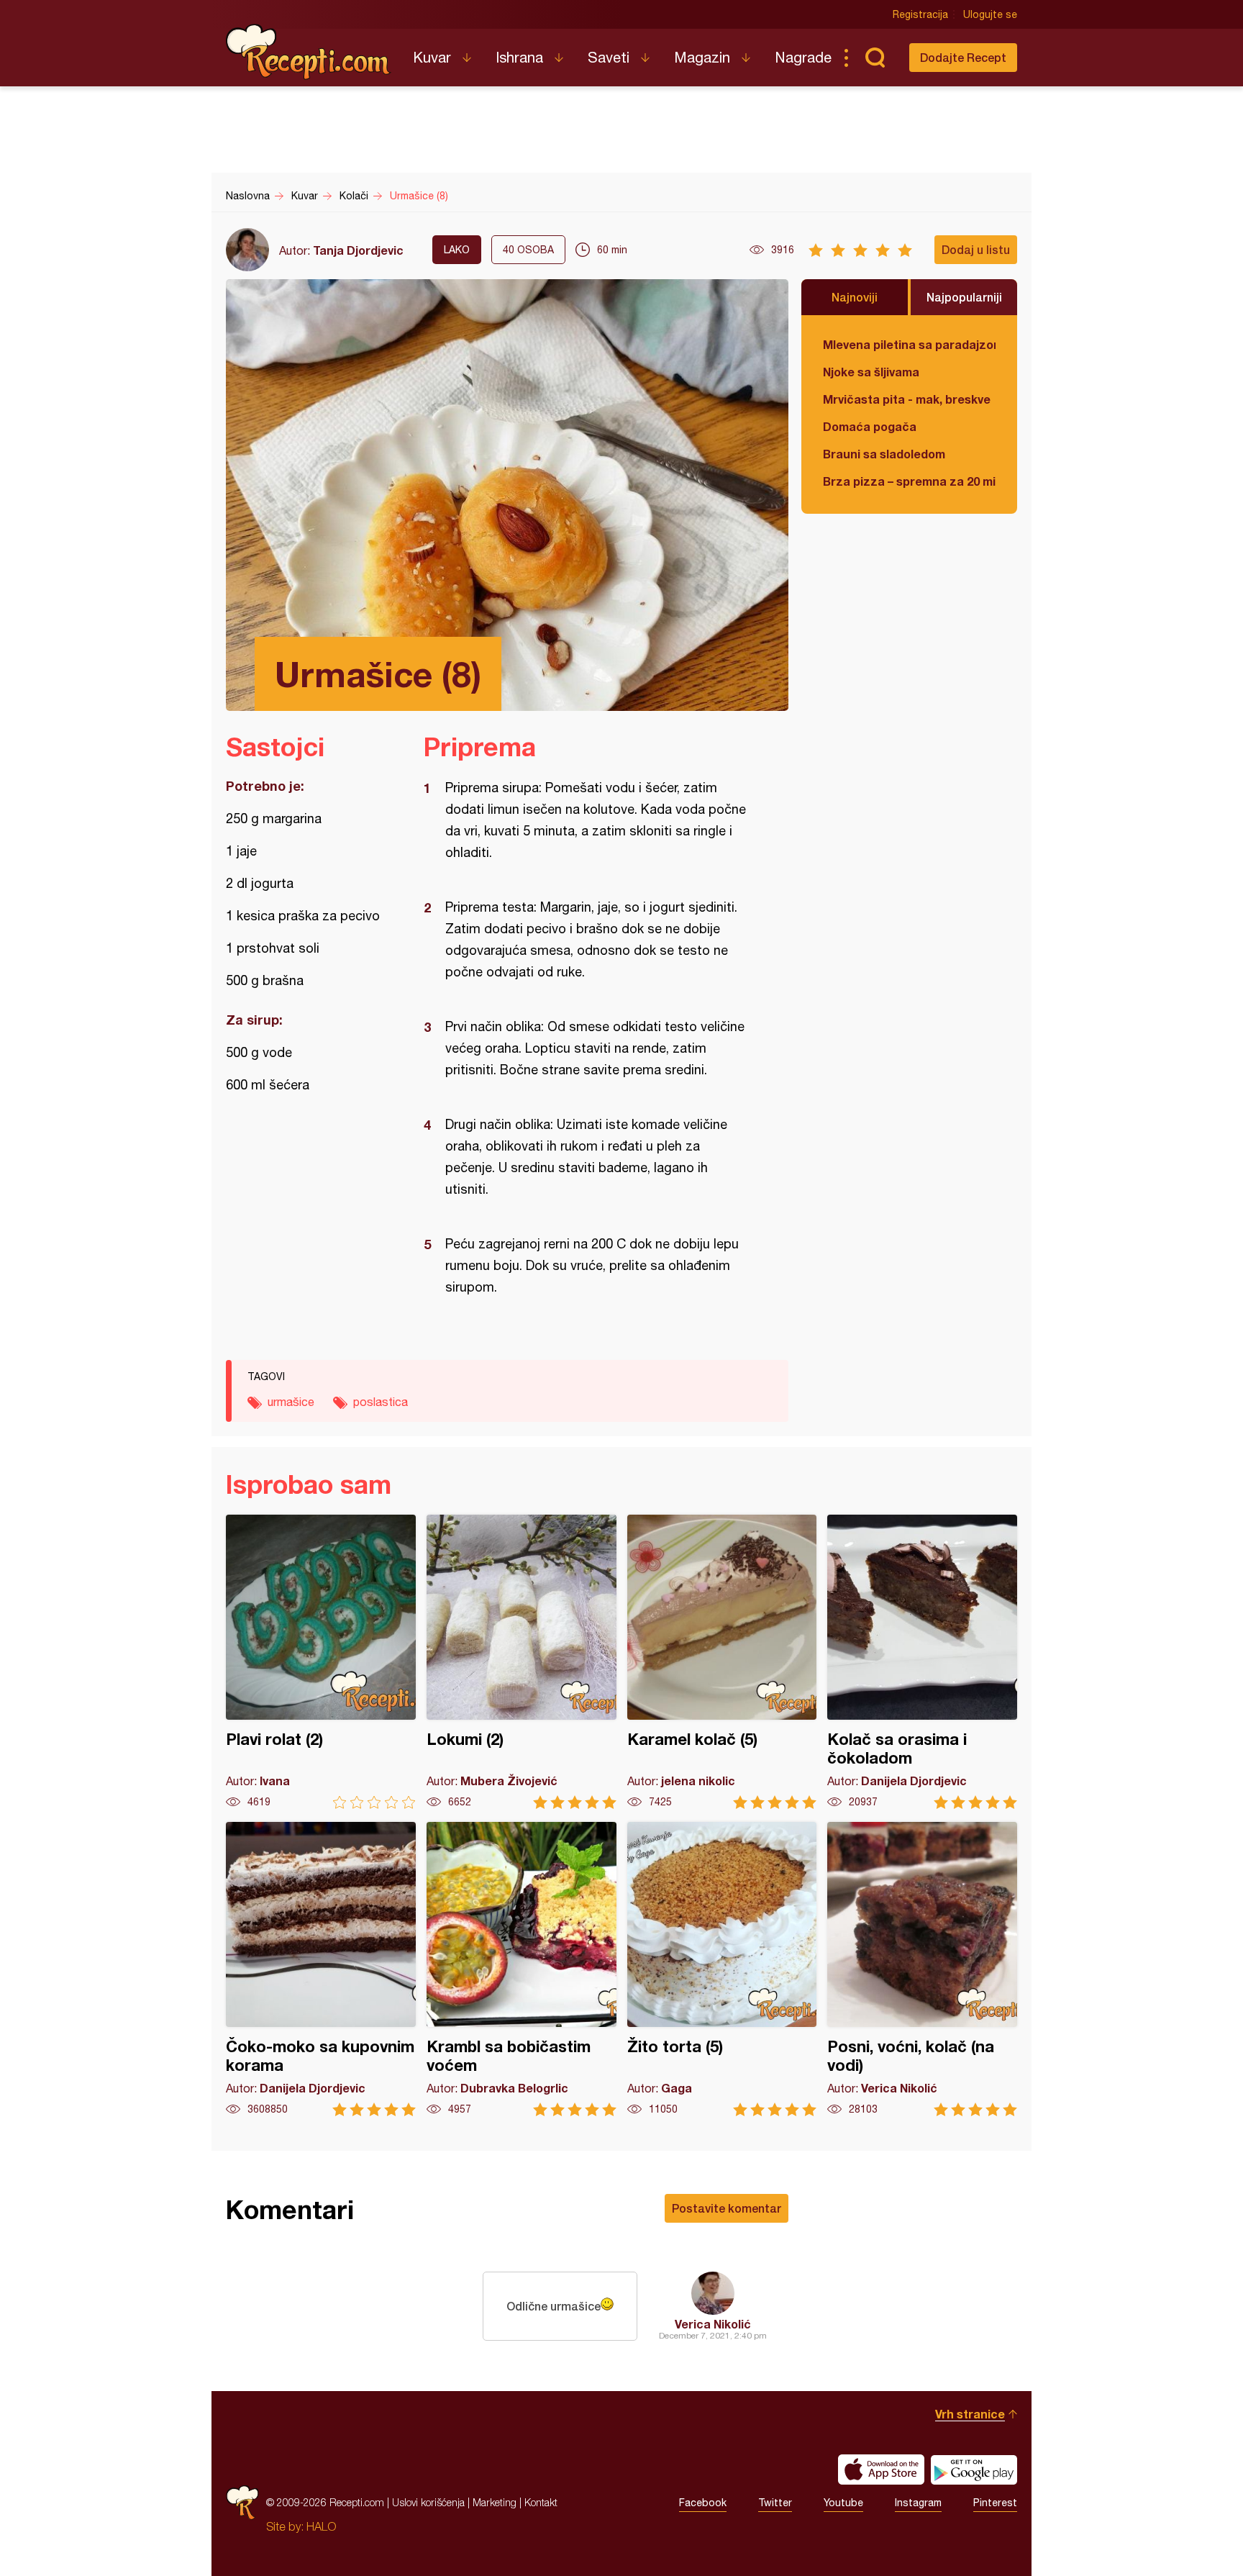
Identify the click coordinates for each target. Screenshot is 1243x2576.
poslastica (381, 1402)
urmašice (291, 1402)
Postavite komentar (727, 2208)
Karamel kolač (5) (722, 1662)
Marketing (495, 2502)
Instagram (918, 2503)
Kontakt (541, 2502)
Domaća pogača (870, 426)
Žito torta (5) (722, 1969)
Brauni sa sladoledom (884, 454)
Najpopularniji (964, 297)
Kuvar (432, 57)
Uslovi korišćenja (428, 2502)
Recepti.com (309, 52)
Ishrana (519, 57)
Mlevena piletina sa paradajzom (909, 344)
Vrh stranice (970, 2414)
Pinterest (995, 2503)
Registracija (920, 14)
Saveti (609, 57)
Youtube (843, 2503)
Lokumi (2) (522, 1662)
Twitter (775, 2503)
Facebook (703, 2503)
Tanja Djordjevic (358, 250)
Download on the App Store (881, 2470)
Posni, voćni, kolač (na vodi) (922, 1969)
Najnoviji (855, 297)
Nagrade (803, 57)
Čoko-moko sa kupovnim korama (321, 1969)
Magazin (702, 57)
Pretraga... (875, 58)
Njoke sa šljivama (871, 372)
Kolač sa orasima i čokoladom (922, 1662)
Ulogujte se (990, 14)
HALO (321, 2526)
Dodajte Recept (963, 57)
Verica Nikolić (713, 2324)
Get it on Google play (974, 2470)
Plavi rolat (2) (321, 1662)
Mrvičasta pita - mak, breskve (907, 399)
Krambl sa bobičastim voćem (522, 1969)
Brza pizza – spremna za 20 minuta (909, 481)
